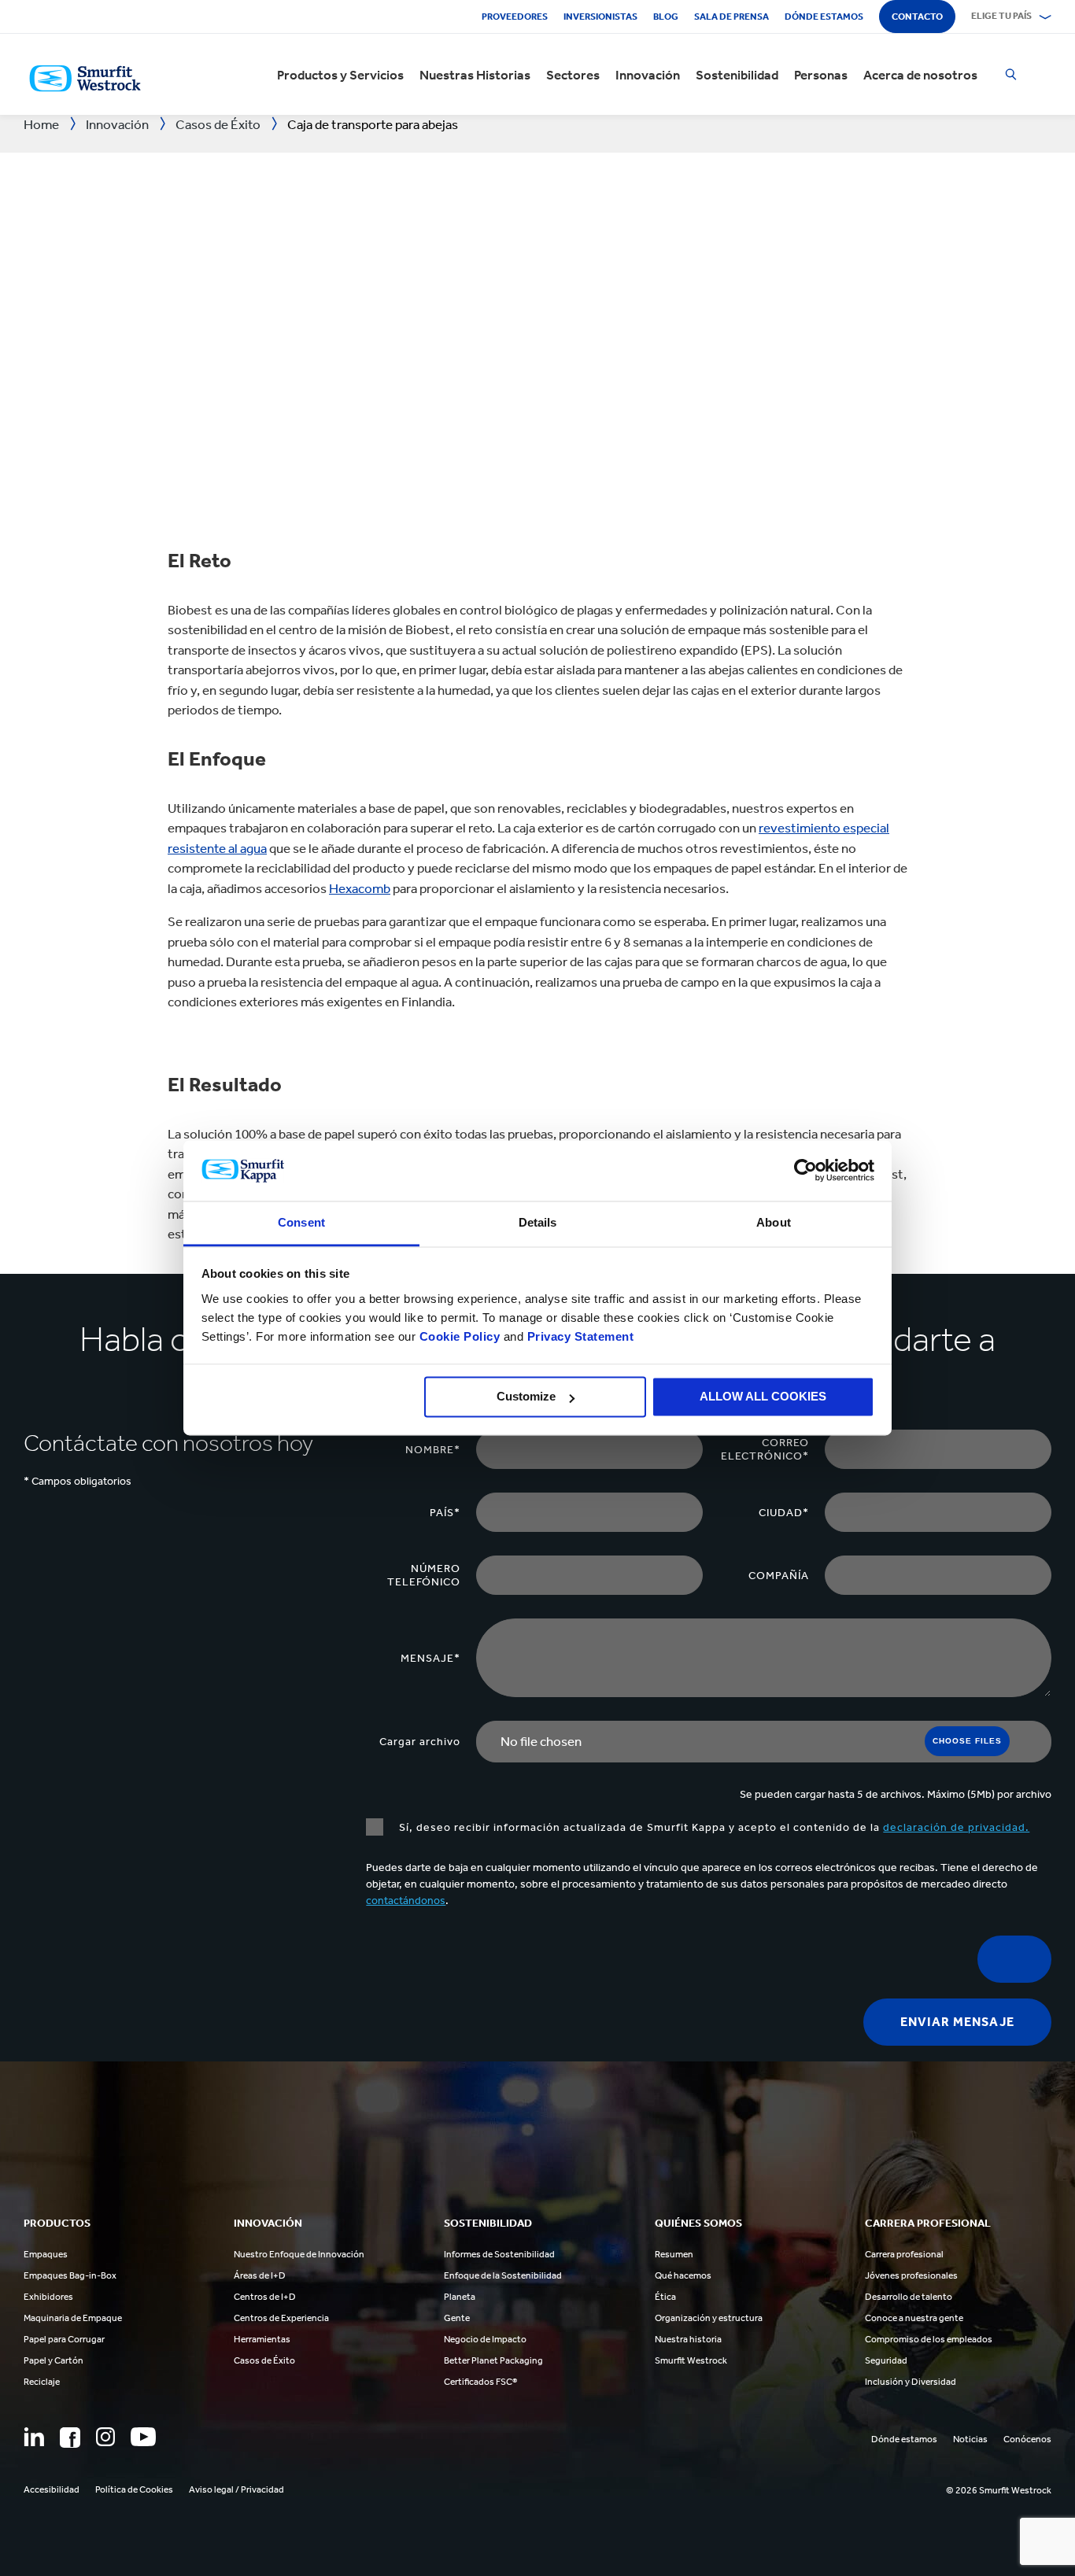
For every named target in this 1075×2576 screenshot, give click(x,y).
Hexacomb (360, 888)
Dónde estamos (824, 17)
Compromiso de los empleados (929, 2339)
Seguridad (886, 2360)
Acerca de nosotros (920, 75)
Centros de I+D (265, 2297)
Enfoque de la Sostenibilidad (503, 2275)
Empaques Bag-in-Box (70, 2275)
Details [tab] (538, 1222)
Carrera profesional (904, 2254)
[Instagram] (105, 2437)
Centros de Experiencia (281, 2318)
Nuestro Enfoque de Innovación (299, 2254)
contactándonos (406, 1901)
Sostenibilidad (737, 75)
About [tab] (774, 1222)
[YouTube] (143, 2437)
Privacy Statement (578, 1336)
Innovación (648, 75)
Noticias (970, 2439)
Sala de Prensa (731, 17)
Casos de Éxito (264, 2360)
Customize (526, 1397)
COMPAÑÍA (779, 1576)
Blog (666, 17)
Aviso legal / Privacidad (236, 2489)
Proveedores (515, 17)
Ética (665, 2297)
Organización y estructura (709, 2318)
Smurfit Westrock (691, 2360)
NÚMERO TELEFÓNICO (424, 1575)
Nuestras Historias (475, 75)
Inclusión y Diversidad (911, 2382)
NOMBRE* (433, 1450)
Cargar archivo (420, 1742)
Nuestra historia (688, 2339)
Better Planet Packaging (493, 2360)
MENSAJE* (430, 1658)
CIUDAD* (784, 1513)
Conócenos (1027, 2439)
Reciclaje (42, 2382)
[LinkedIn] (34, 2437)
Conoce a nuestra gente (914, 2318)
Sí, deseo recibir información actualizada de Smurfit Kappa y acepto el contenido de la (714, 1827)
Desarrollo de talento (909, 2297)
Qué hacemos (683, 2275)
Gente (457, 2318)
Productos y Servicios (340, 75)
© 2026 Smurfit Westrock (999, 2490)
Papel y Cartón (54, 2360)
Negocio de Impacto (485, 2339)
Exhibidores (48, 2297)
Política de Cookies (134, 2489)
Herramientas (262, 2339)
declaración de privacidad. (956, 1827)
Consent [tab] (301, 1222)
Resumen (674, 2254)
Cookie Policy (460, 1336)
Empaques (46, 2254)
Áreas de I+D (260, 2275)
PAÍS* (445, 1513)
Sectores (573, 75)
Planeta (460, 2297)
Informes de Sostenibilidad (499, 2254)
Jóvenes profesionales (911, 2275)
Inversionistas (600, 17)
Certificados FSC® (480, 2382)
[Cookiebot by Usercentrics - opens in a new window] (805, 1171)
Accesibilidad (52, 2489)
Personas (821, 75)
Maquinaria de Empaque (73, 2318)
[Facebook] (70, 2438)
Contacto (917, 17)
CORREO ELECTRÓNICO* (765, 1449)
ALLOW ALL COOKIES (763, 1397)
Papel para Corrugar (64, 2339)
